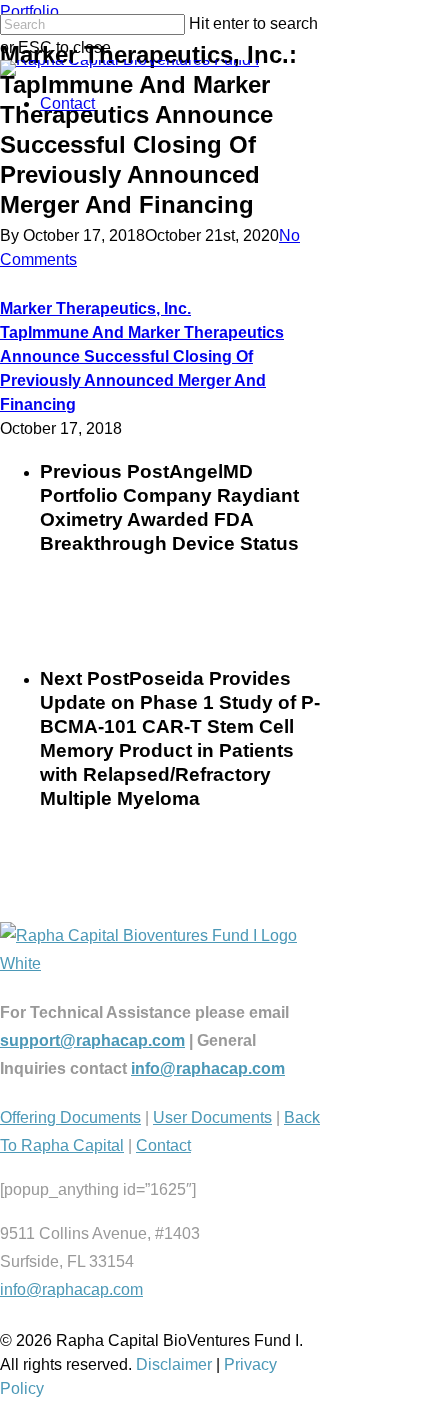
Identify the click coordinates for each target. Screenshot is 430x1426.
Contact (67, 103)
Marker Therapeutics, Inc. (95, 308)
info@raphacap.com (208, 1068)
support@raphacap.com (92, 1040)
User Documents (212, 1117)
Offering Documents (70, 1117)
